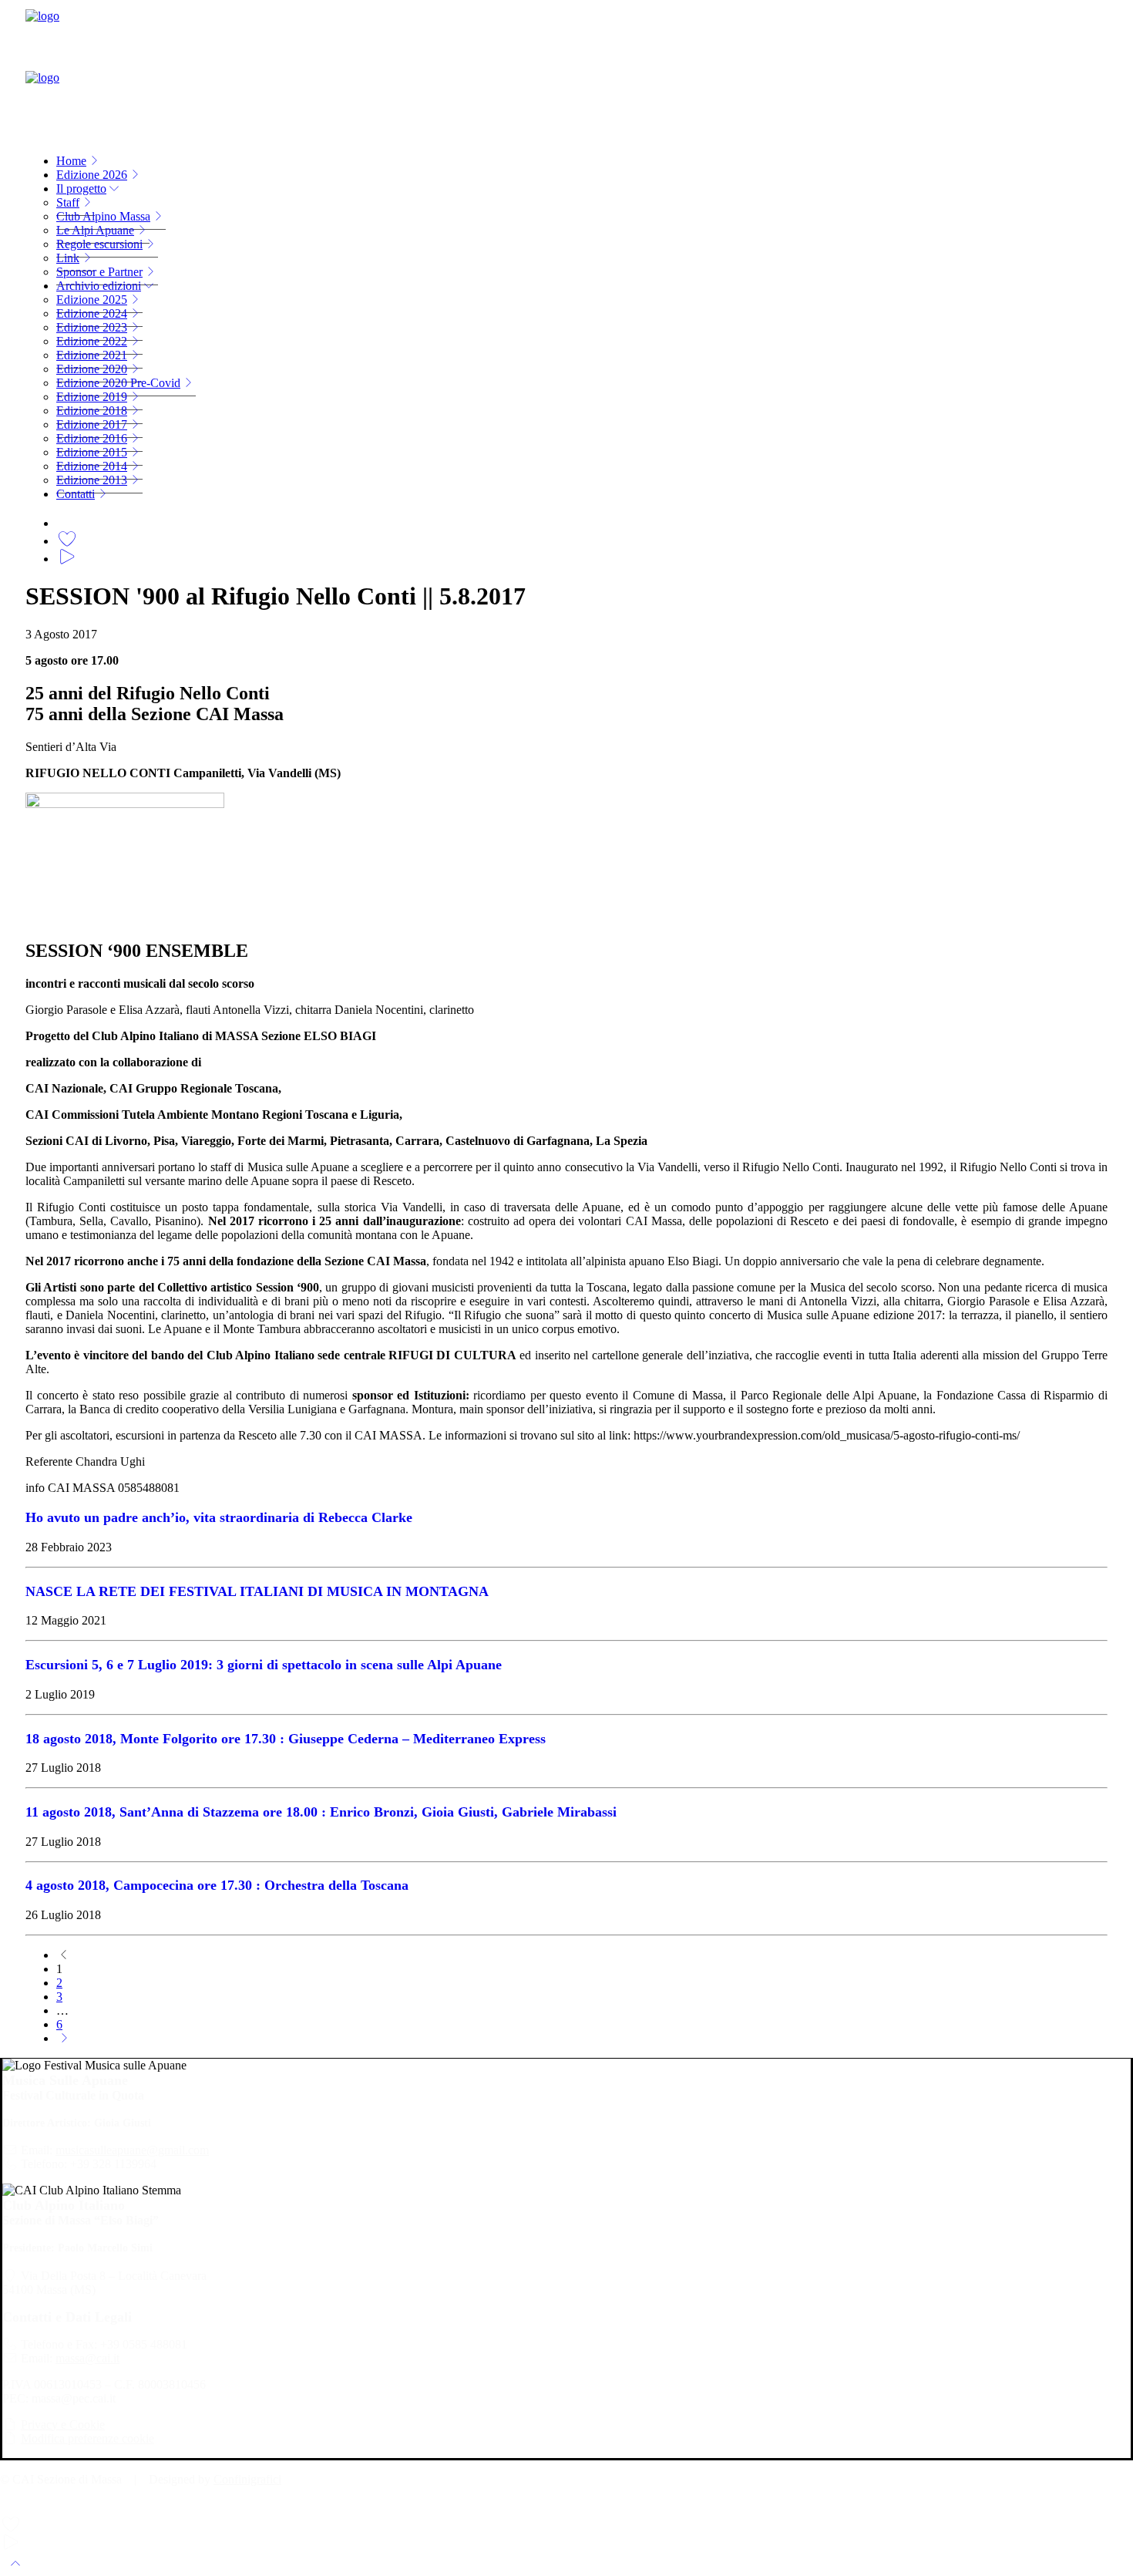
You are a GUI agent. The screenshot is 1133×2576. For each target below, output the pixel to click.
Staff (68, 202)
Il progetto (81, 189)
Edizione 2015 (92, 452)
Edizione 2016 (92, 438)
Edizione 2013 (92, 480)
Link (68, 258)
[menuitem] (582, 161)
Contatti (76, 494)
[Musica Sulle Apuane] (566, 71)
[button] (67, 521)
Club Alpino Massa (103, 216)
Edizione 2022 (92, 341)
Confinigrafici (247, 2479)
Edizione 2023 (92, 327)
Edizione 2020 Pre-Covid (118, 383)
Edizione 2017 (92, 424)
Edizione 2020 (92, 369)
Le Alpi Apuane (95, 230)
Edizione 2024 (92, 313)
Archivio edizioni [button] (99, 286)
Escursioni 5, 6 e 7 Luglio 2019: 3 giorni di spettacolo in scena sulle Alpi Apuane (264, 1665)
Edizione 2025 (92, 300)
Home (71, 161)
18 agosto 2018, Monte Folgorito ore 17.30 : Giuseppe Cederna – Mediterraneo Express (286, 1739)
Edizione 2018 (92, 411)
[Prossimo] (64, 2038)
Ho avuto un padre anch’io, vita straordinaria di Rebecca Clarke (219, 1517)
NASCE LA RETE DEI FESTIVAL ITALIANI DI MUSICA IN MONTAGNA (257, 1591)
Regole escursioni (99, 244)
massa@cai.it (87, 2358)
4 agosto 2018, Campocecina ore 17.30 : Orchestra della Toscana (217, 1885)
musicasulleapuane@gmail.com (132, 2150)
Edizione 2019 (92, 397)
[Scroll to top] (15, 2562)
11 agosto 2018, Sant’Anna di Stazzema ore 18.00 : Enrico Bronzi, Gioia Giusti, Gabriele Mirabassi (321, 1812)
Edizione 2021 (92, 355)
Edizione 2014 (92, 466)
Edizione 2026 (92, 175)
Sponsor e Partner (99, 272)
